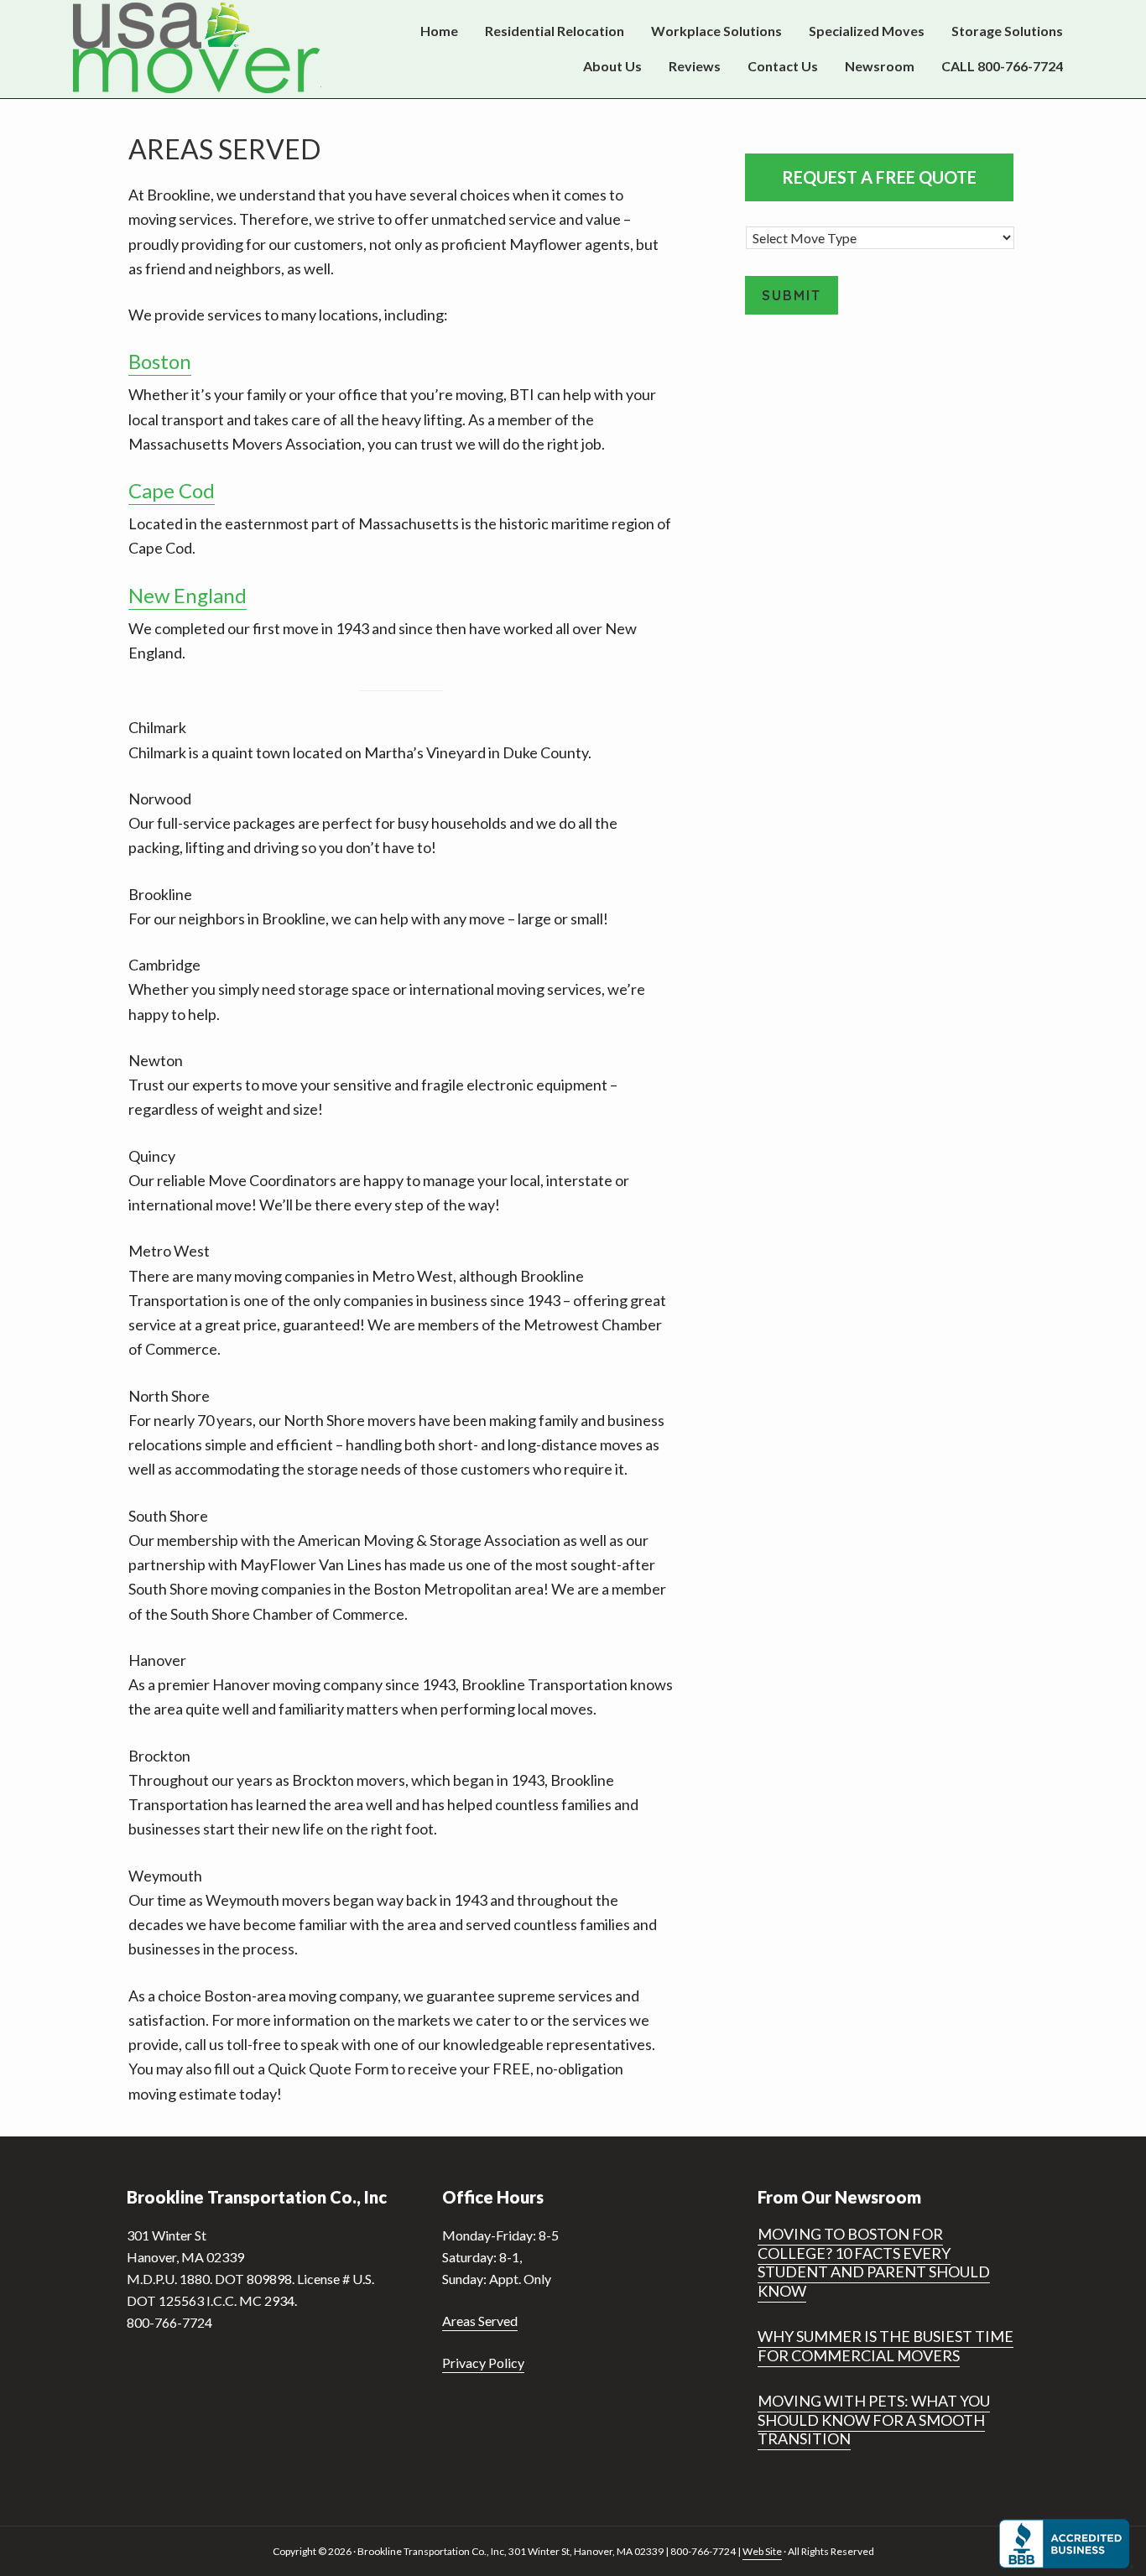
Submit (792, 295)
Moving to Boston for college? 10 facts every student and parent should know (874, 2262)
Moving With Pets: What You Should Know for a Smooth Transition (874, 2420)
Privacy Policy (483, 2363)
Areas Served (480, 2321)
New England (188, 595)
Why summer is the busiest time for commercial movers (886, 2346)
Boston (160, 361)
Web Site (762, 2551)
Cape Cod (172, 490)
